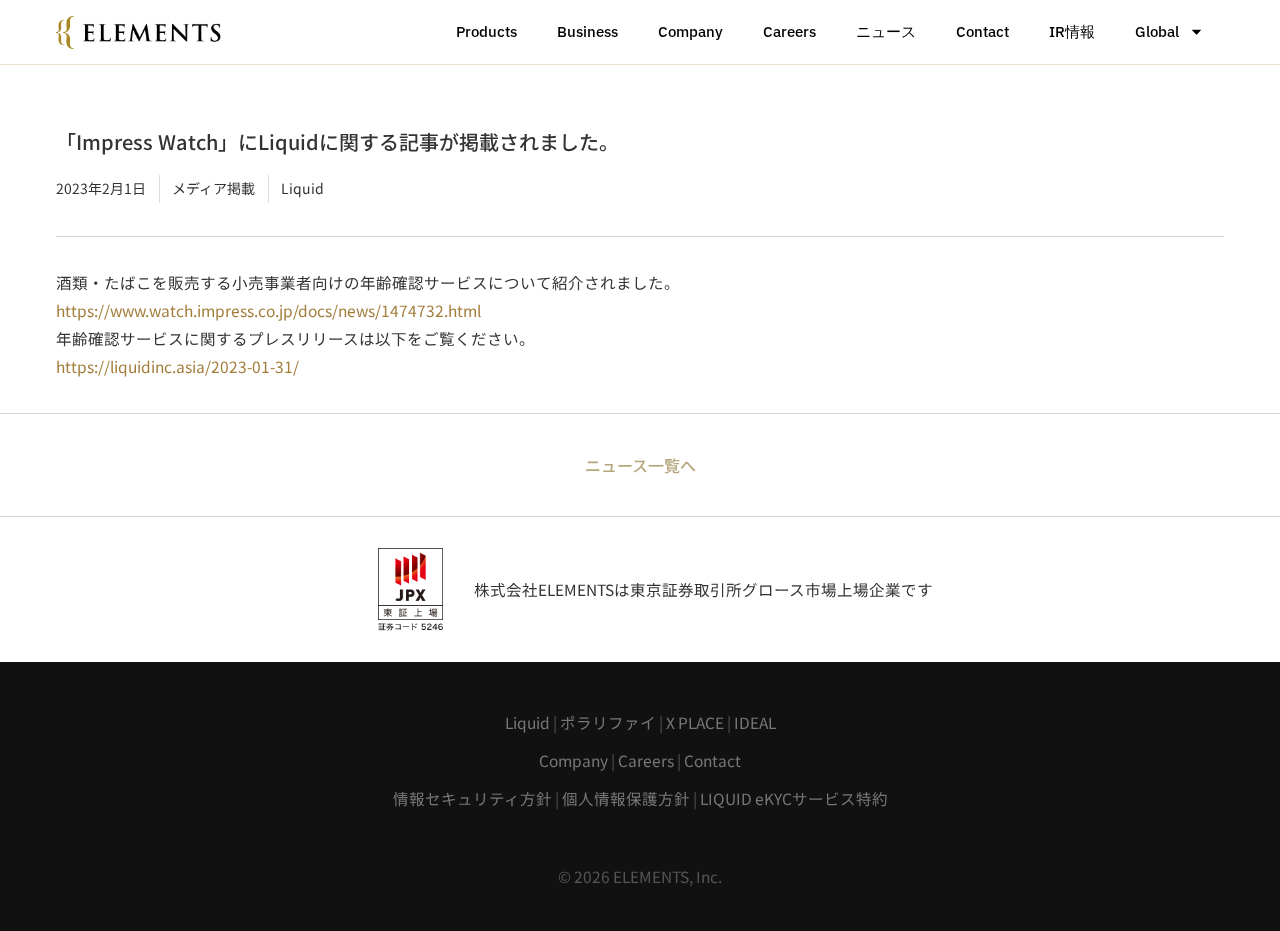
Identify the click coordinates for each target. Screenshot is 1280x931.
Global (1157, 31)
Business (587, 31)
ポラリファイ (608, 722)
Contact (982, 31)
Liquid (527, 722)
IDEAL (755, 722)
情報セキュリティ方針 (472, 798)
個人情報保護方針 (626, 798)
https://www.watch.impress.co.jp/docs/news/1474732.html (268, 310)
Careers (789, 31)
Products (486, 31)
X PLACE (695, 722)
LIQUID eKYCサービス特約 (794, 798)
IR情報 (1072, 31)
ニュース (886, 31)
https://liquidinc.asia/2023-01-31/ (177, 366)
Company (690, 31)
